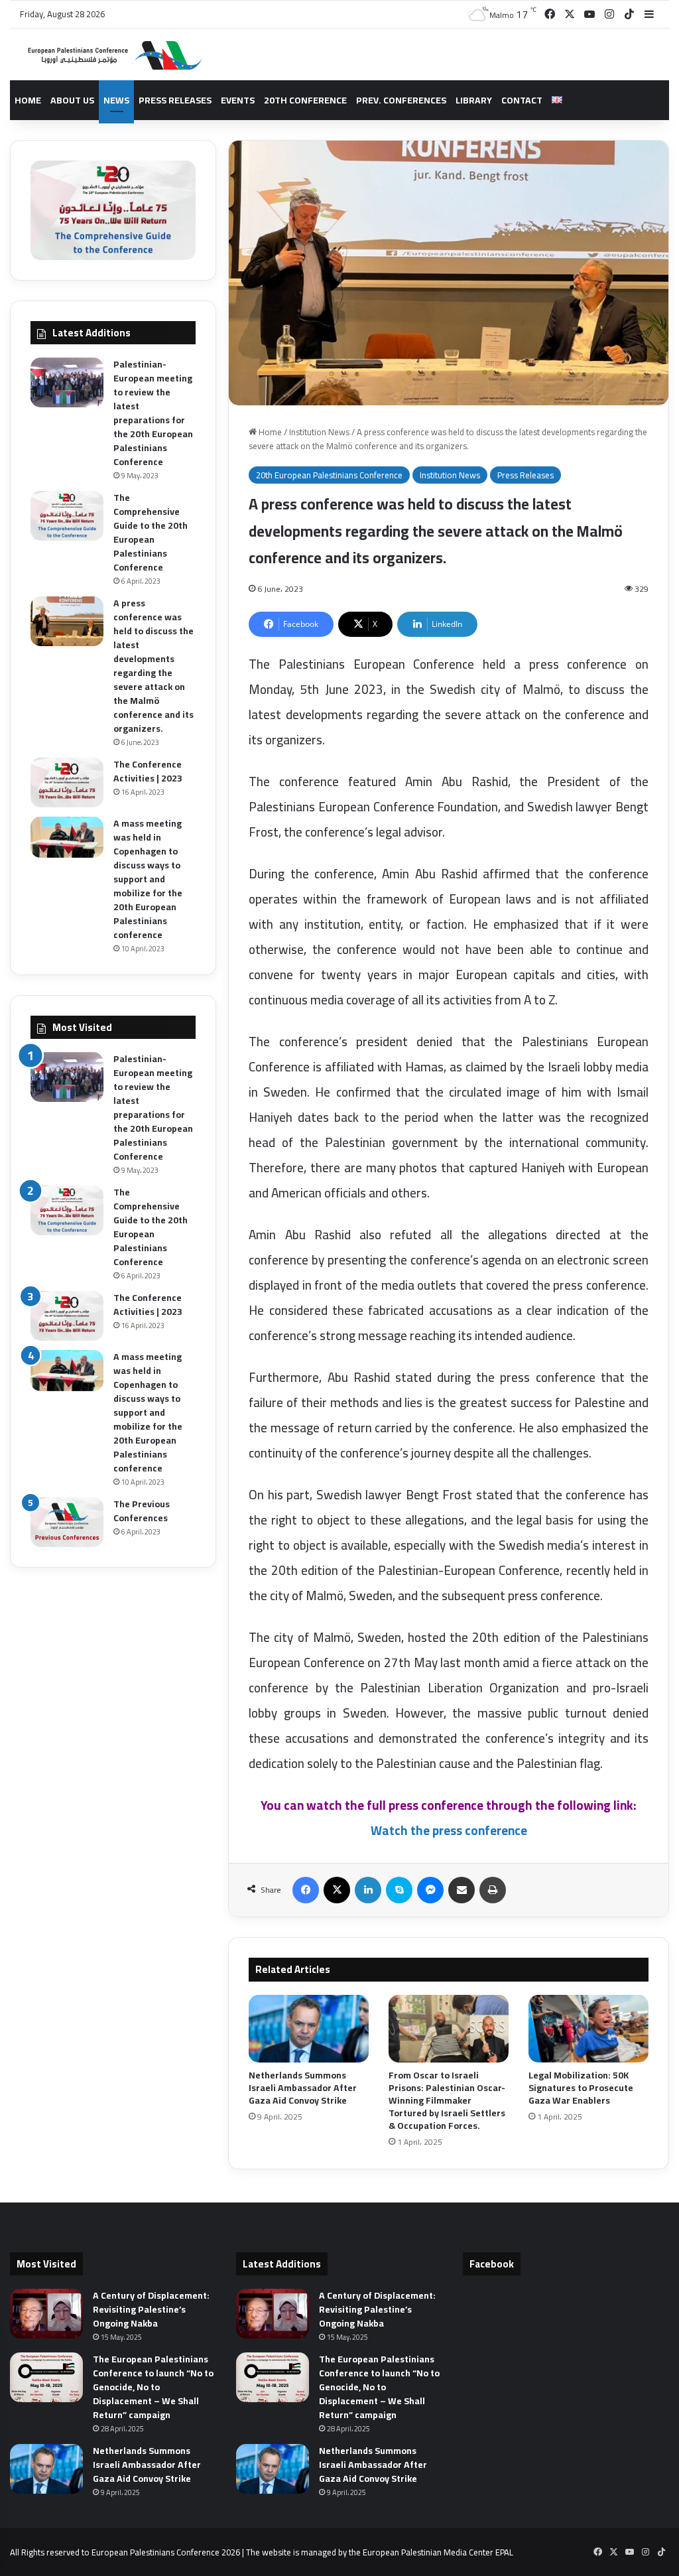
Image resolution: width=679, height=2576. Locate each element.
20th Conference (305, 100)
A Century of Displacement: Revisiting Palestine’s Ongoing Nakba (151, 2309)
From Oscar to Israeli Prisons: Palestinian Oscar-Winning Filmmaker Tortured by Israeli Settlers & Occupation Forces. (447, 2100)
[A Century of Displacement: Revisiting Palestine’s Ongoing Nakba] (46, 2314)
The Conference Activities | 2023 (148, 771)
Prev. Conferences (401, 100)
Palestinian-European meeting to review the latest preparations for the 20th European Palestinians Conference (153, 413)
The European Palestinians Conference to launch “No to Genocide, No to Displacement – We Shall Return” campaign (153, 2387)
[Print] (493, 1890)
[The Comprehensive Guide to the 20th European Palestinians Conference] (67, 516)
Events (238, 100)
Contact (522, 100)
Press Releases (175, 100)
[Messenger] (430, 1890)
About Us (72, 100)
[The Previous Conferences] (67, 1522)
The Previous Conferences (142, 1511)
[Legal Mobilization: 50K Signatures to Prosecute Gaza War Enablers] (588, 2029)
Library (474, 100)
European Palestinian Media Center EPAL (438, 2552)
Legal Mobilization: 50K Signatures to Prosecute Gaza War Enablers (581, 2088)
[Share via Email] (462, 1890)
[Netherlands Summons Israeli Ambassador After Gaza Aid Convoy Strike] (309, 2029)
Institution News (319, 432)
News (116, 100)
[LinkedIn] (368, 1890)
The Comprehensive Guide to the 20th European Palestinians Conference (151, 532)
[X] (337, 1890)
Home (28, 100)
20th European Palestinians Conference (329, 475)
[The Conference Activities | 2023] (67, 782)
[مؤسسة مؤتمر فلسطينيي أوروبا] (109, 55)
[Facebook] (306, 1890)
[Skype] (399, 1890)
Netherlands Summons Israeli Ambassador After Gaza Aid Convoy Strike (303, 2088)
